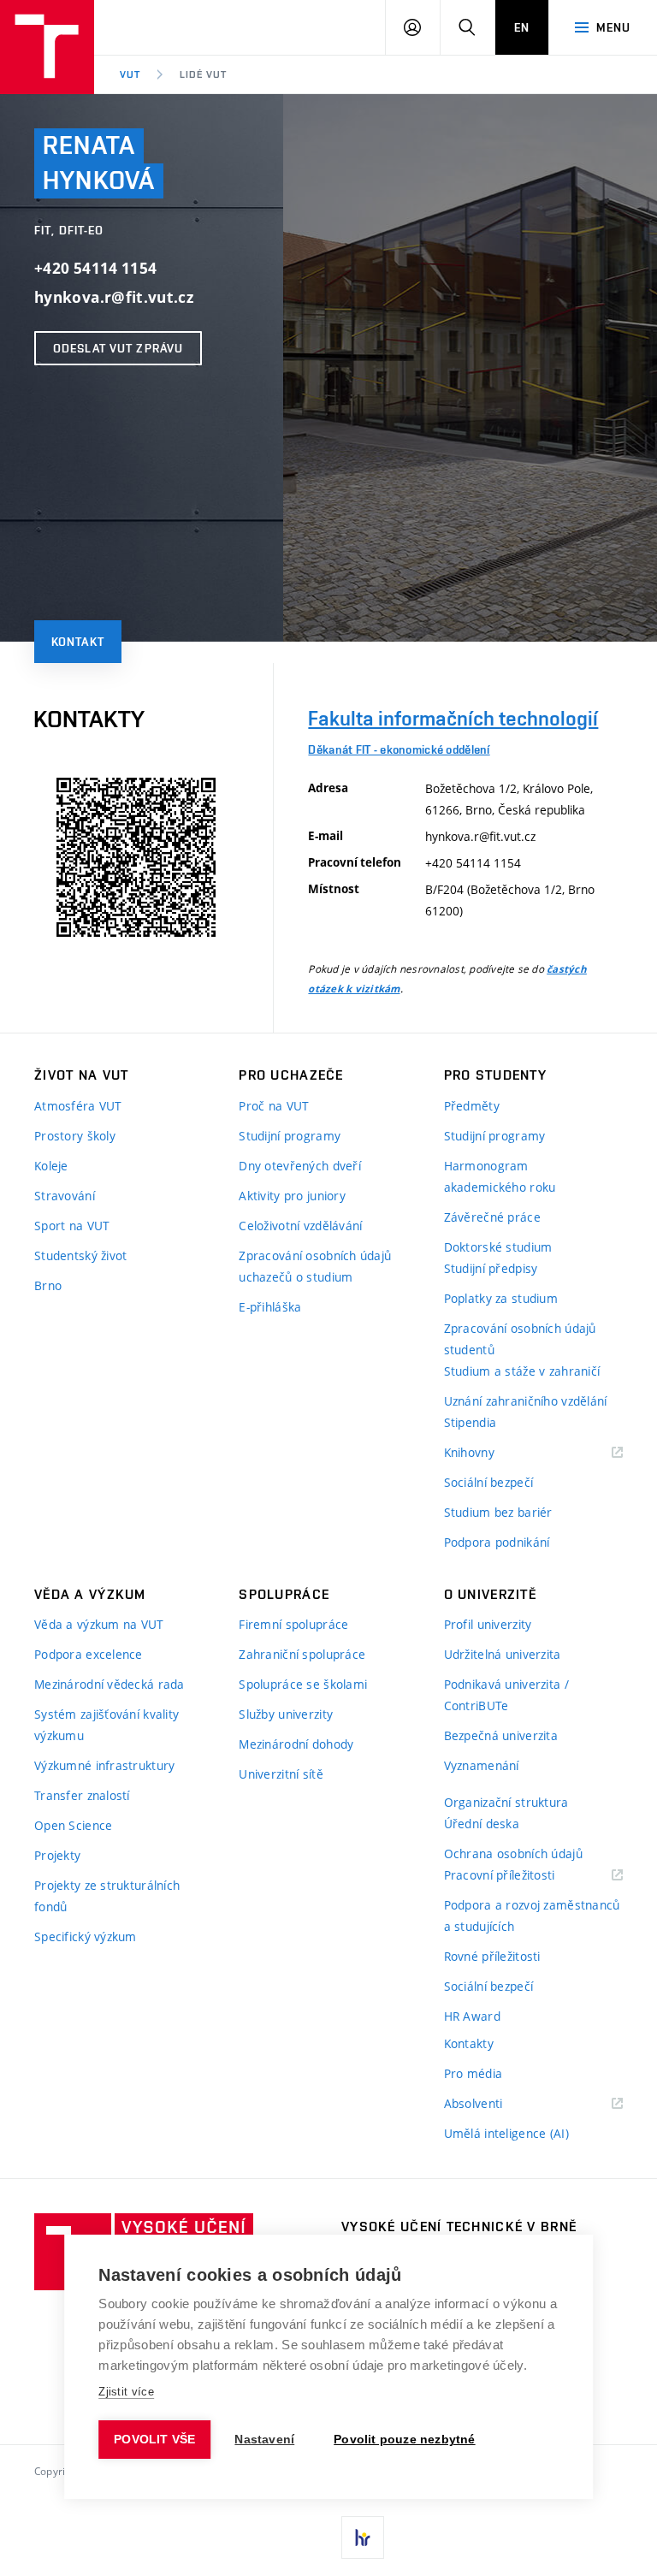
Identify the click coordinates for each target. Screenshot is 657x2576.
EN (522, 27)
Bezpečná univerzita (501, 1735)
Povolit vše (154, 2440)
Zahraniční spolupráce (302, 1654)
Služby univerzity (286, 1714)
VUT (130, 74)
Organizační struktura (506, 1802)
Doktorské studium (498, 1247)
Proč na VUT (274, 1106)
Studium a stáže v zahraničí (522, 1371)
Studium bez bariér (498, 1512)
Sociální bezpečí (488, 1482)
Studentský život (80, 1255)
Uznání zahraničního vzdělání (526, 1401)
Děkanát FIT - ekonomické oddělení (399, 749)
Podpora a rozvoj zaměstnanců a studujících (532, 1916)
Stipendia (471, 1422)
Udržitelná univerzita (503, 1654)
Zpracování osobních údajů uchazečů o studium (315, 1266)
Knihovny (491, 1453)
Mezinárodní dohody (296, 1744)
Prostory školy (75, 1136)
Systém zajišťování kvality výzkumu (107, 1725)
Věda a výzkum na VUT (99, 1624)
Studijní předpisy (491, 1268)
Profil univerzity (488, 1624)
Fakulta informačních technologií (453, 718)
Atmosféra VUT (78, 1106)
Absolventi (495, 2104)
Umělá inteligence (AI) (506, 2133)
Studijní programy (290, 1136)
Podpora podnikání (497, 1542)
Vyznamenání (482, 1765)
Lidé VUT (203, 74)
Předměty (472, 1106)
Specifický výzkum (86, 1936)
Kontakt (78, 642)
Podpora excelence (89, 1654)
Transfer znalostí (82, 1795)
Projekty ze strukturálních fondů (107, 1896)
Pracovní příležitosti (521, 1876)
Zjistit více (126, 2392)
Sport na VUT (72, 1226)
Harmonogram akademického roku (500, 1176)
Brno (48, 1285)
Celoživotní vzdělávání (300, 1226)
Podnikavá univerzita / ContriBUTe (506, 1695)
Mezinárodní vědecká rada (109, 1684)
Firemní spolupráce (293, 1624)
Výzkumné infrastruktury (104, 1765)
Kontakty (469, 2043)
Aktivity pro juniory (292, 1196)
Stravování (65, 1196)
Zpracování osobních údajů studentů (520, 1339)
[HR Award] (363, 2538)
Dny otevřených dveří (300, 1166)
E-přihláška (270, 1307)
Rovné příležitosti (492, 1956)
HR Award (472, 2016)
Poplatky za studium (501, 1298)
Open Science (73, 1825)
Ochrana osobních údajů (513, 1854)
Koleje (51, 1166)
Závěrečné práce (492, 1217)
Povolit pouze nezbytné (404, 2440)
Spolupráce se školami (303, 1684)
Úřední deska (482, 1824)
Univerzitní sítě (281, 1774)
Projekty (57, 1855)
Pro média (474, 2073)
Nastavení (264, 2440)
